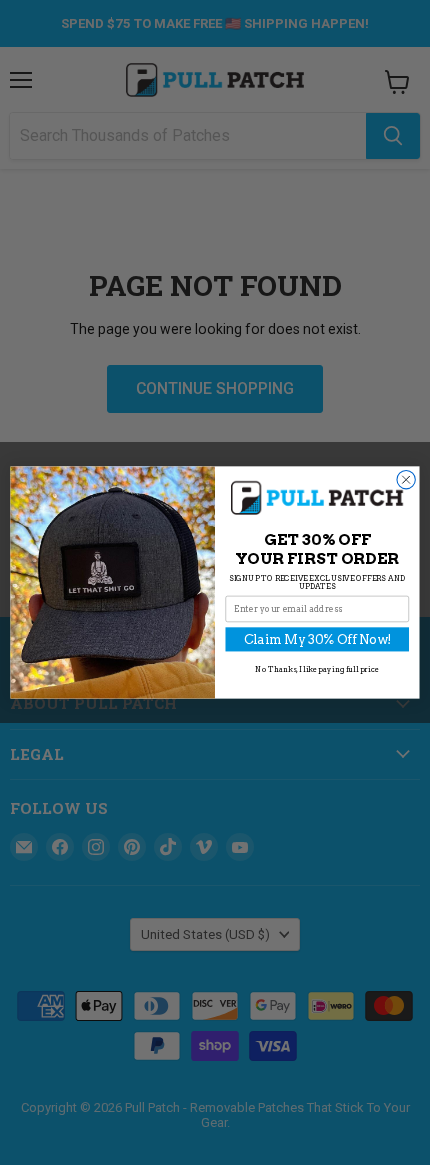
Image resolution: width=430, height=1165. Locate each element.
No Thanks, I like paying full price (317, 670)
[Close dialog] (406, 480)
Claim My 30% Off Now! (317, 639)
